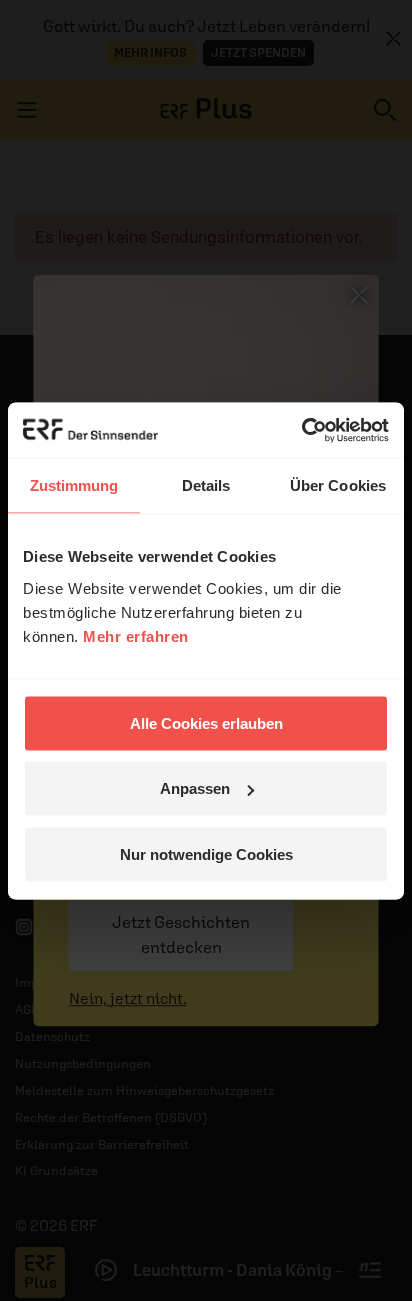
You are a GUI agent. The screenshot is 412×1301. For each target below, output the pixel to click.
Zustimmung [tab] (74, 485)
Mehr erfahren (136, 635)
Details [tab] (206, 485)
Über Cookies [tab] (338, 485)
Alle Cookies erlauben (206, 722)
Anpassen (195, 788)
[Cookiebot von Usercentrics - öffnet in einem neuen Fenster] (301, 430)
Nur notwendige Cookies (206, 853)
